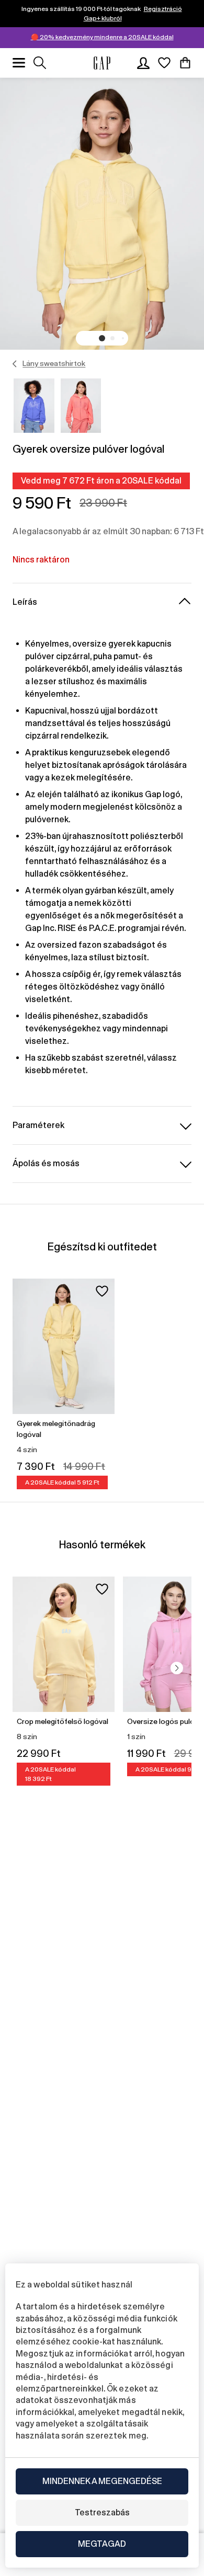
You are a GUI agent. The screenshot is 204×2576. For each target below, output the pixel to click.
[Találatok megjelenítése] (40, 63)
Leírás (25, 602)
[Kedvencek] (164, 63)
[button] (102, 338)
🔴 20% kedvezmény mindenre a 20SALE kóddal (102, 37)
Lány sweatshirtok (54, 363)
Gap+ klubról (103, 18)
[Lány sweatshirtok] (15, 364)
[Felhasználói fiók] (143, 63)
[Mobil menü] (19, 63)
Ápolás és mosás (46, 1163)
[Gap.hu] (102, 63)
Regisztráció (163, 9)
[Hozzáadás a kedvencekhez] (102, 1291)
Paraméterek (38, 1125)
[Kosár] (185, 63)
